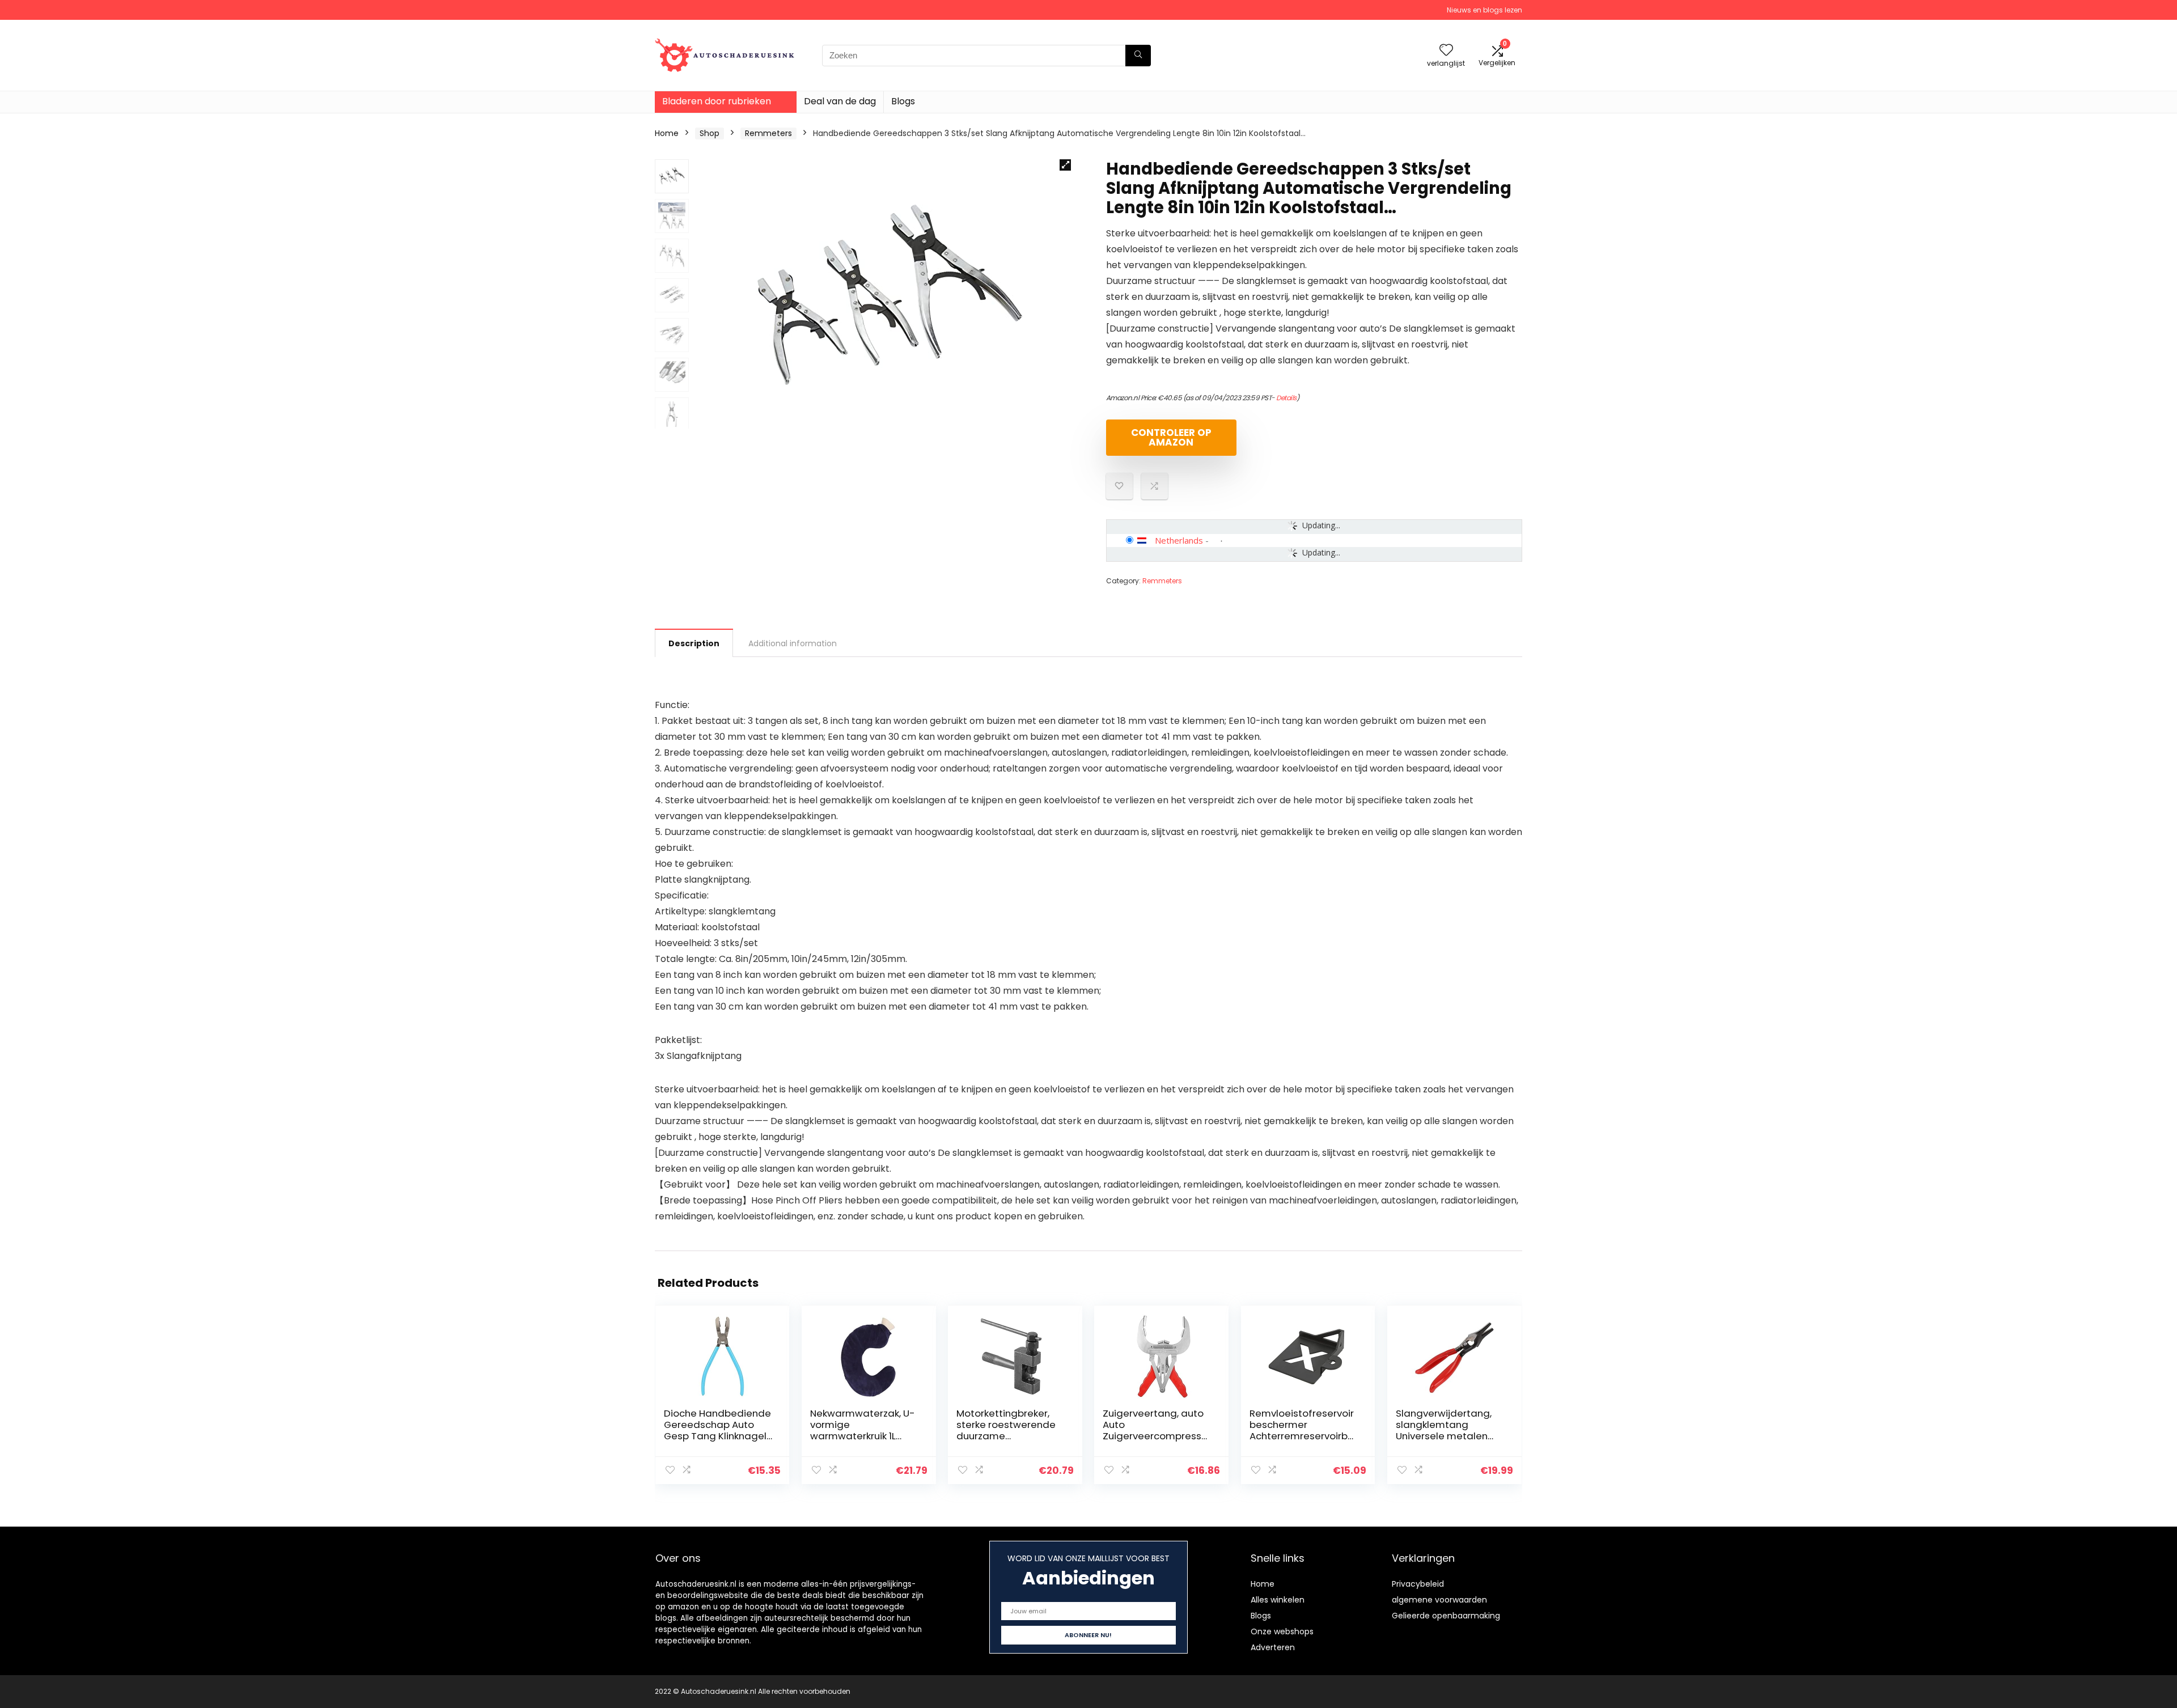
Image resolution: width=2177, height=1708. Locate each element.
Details (1286, 398)
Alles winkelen (1278, 1600)
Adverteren (1273, 1647)
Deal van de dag (840, 101)
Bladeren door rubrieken (717, 101)
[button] (1065, 165)
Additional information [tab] (793, 643)
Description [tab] (694, 643)
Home (667, 133)
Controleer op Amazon (1171, 437)
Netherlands (1179, 540)
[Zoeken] (1138, 56)
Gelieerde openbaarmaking (1446, 1616)
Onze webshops (1282, 1631)
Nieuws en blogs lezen (1484, 10)
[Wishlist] (1446, 51)
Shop (710, 133)
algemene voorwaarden (1439, 1600)
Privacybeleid (1418, 1584)
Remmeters (768, 133)
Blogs (903, 101)
